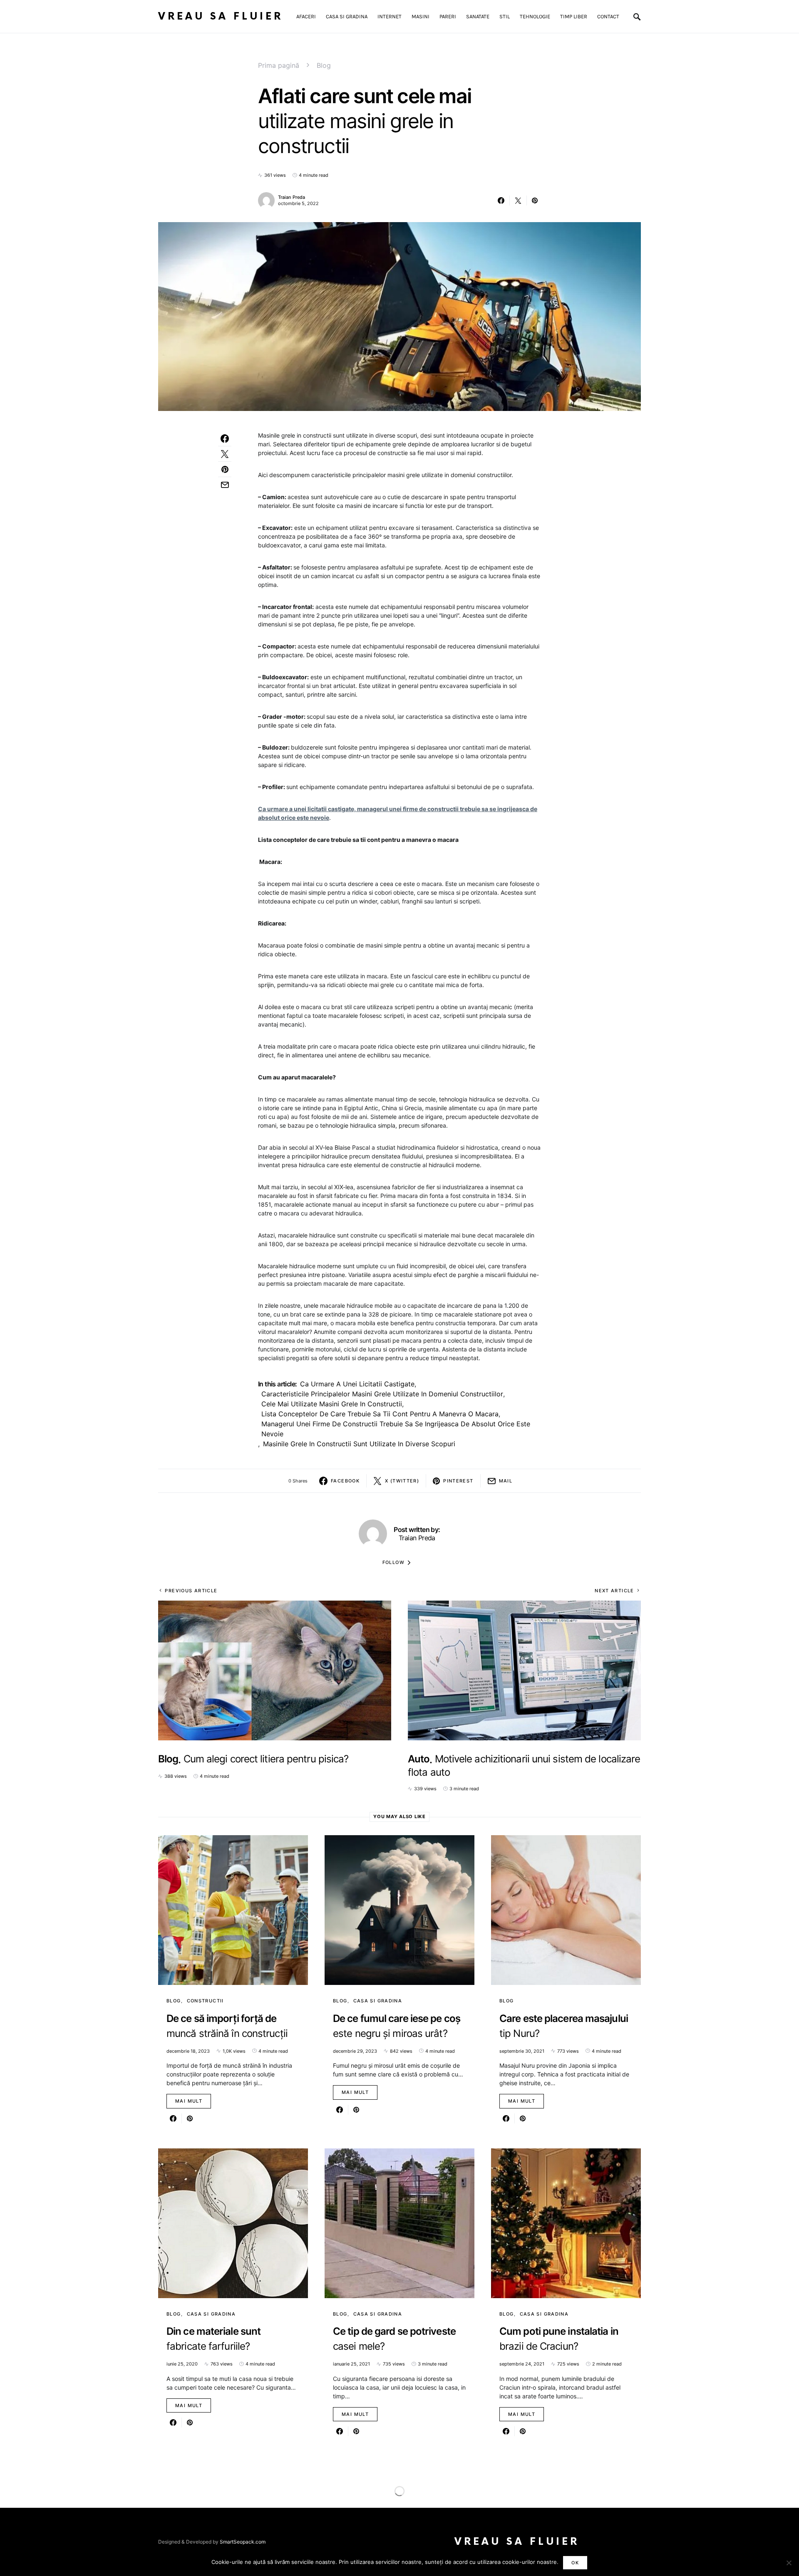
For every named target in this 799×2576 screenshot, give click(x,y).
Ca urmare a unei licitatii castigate (357, 1384)
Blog (324, 65)
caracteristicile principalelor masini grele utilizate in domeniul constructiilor (382, 1394)
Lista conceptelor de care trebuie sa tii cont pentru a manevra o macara (380, 1414)
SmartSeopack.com (243, 2542)
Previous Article (191, 1591)
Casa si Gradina (378, 2001)
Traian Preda (292, 197)
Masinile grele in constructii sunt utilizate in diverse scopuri (359, 1444)
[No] (789, 2563)
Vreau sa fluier (221, 16)
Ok (575, 2563)
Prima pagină (279, 65)
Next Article (614, 1591)
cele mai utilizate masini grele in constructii (332, 1404)
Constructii (205, 2001)
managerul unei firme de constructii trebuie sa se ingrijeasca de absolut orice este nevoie (396, 1429)
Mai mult (189, 2101)
